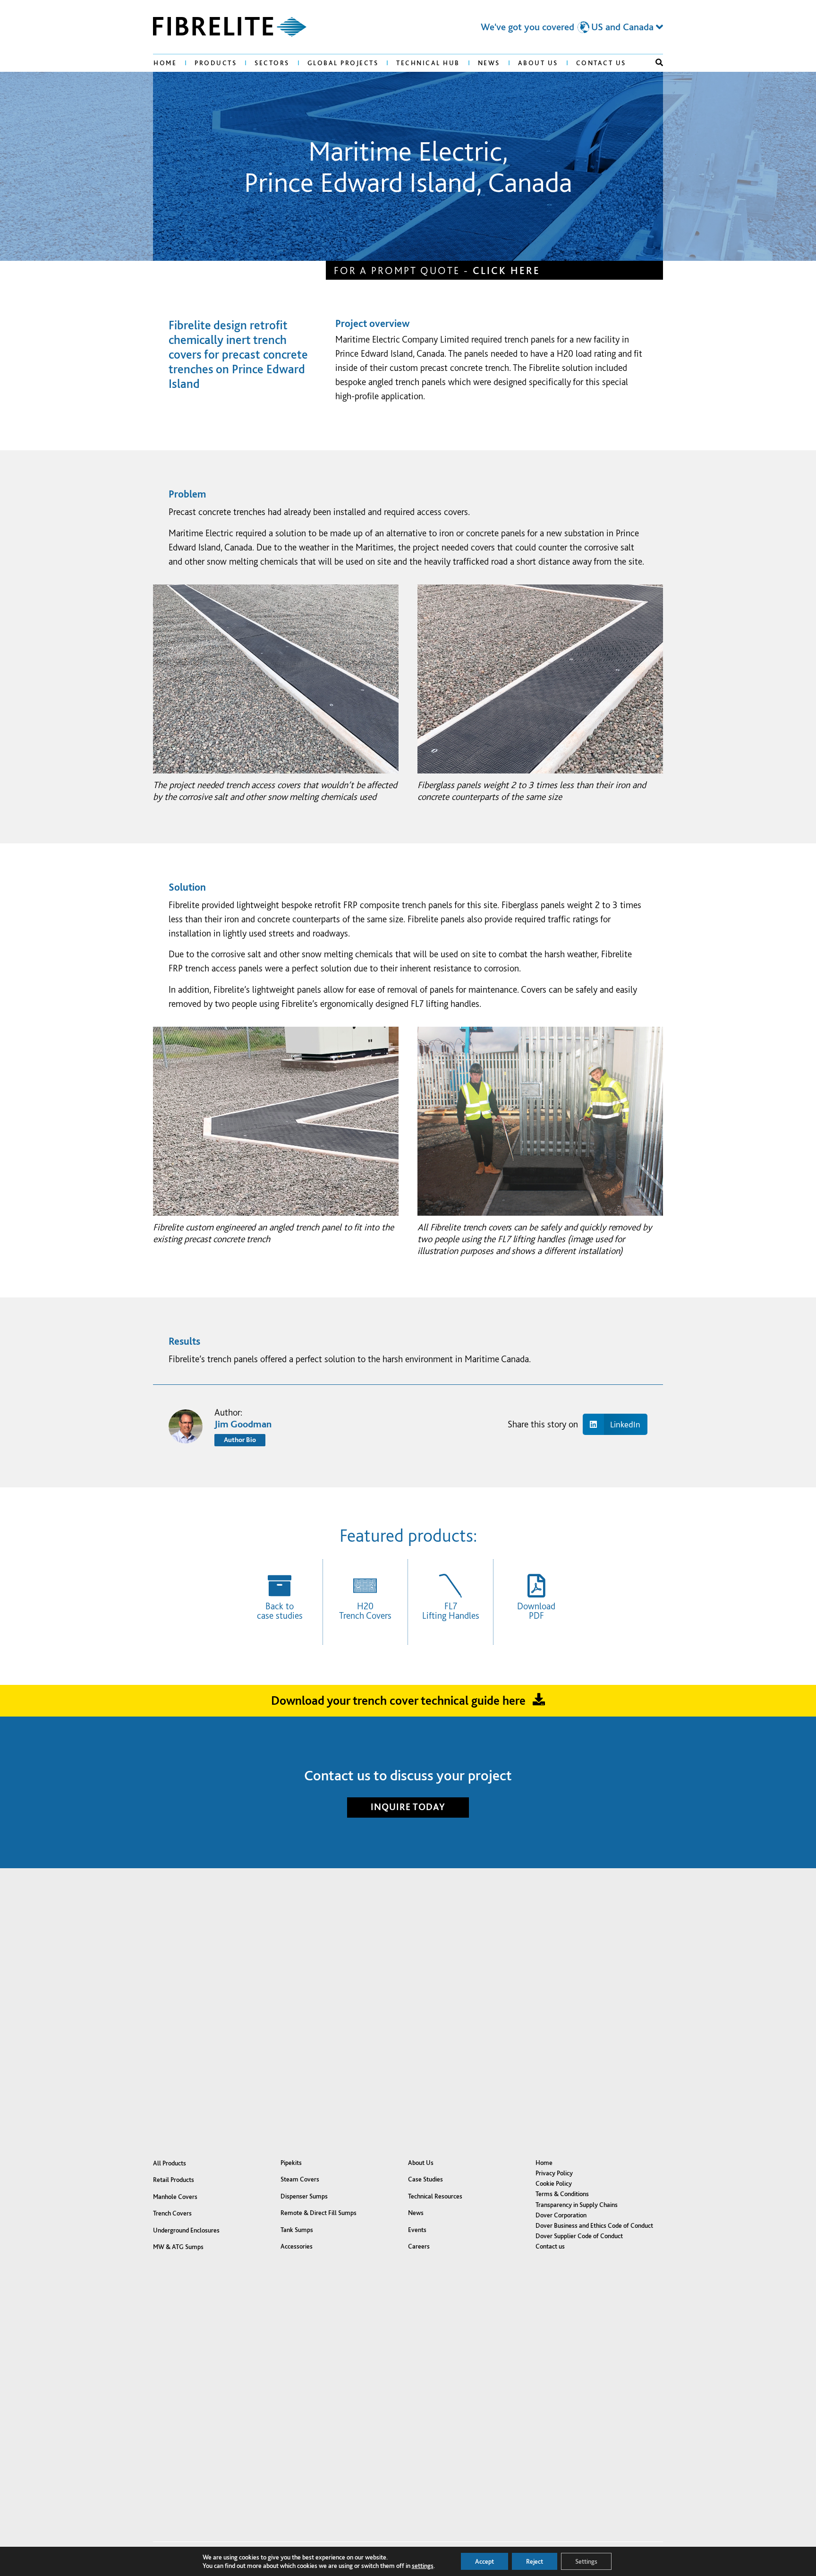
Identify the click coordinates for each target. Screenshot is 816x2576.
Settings (586, 2561)
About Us (538, 63)
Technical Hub (428, 63)
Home (165, 63)
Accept (484, 2561)
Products (216, 63)
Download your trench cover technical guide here (398, 1700)
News (489, 63)
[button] (659, 62)
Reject (535, 2561)
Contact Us (601, 63)
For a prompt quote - (437, 270)
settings (423, 2566)
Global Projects (343, 63)
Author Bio (240, 1440)
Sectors (272, 63)
